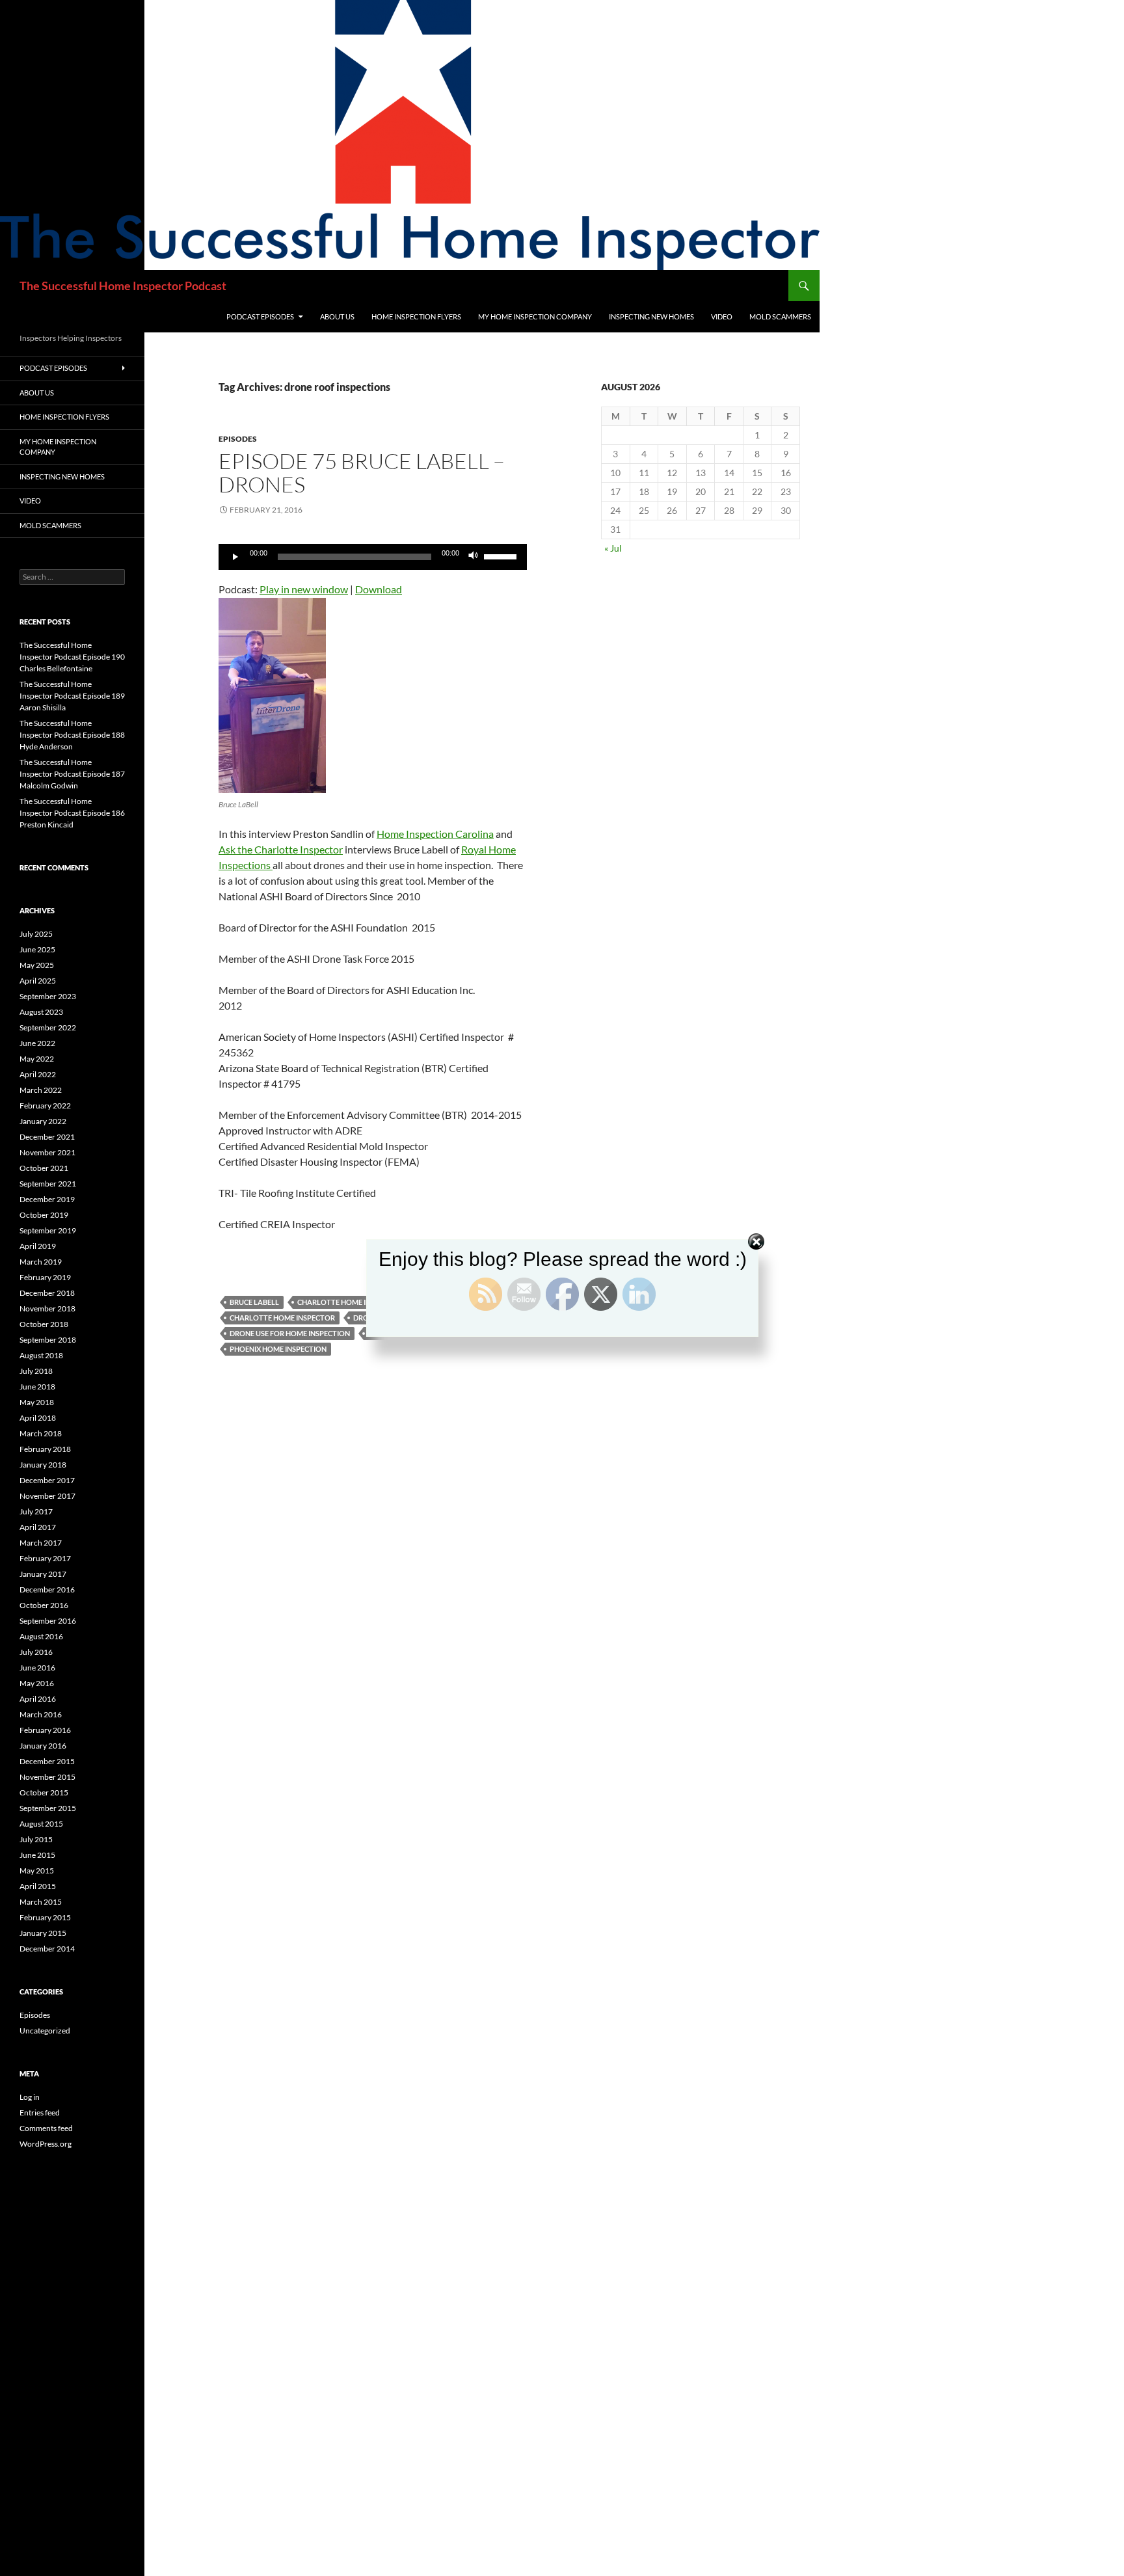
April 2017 (38, 1527)
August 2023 (41, 1012)
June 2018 (37, 1387)
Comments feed (46, 2128)
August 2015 (41, 1824)
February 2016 (45, 1730)
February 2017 (45, 1558)
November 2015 (47, 1777)
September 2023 (48, 996)
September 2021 (48, 1184)
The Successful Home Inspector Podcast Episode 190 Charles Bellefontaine (72, 657)
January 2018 (43, 1465)
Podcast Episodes (260, 316)
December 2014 (47, 1949)
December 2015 (47, 1761)
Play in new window (304, 589)
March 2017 (41, 1543)
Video (722, 316)
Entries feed (40, 2113)
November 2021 (47, 1152)
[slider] (502, 556)
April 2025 (38, 981)
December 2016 (47, 1590)
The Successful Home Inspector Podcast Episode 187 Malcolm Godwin (72, 774)
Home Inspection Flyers (416, 316)
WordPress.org (46, 2144)
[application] (373, 557)
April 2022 (38, 1074)
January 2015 (43, 1933)
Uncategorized (45, 2031)
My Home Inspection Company (535, 316)
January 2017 (43, 1574)
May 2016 (37, 1683)
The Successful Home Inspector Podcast (123, 286)
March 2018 (41, 1433)
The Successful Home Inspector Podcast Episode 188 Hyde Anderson (72, 735)
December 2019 (47, 1199)
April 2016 (38, 1699)
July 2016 (36, 1652)
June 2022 (37, 1043)
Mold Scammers (780, 316)
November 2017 (47, 1496)
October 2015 (44, 1792)
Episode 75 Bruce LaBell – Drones (362, 473)
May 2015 (37, 1871)
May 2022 (37, 1059)
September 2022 (48, 1027)
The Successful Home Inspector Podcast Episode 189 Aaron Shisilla (72, 696)
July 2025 (36, 934)
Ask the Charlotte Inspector (281, 849)
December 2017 (47, 1480)
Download (379, 589)
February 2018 (45, 1449)
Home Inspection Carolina (435, 834)
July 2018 (36, 1371)
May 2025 (37, 965)
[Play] (235, 557)
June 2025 (37, 949)
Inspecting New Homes (651, 316)
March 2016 (41, 1714)
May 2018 (37, 1402)
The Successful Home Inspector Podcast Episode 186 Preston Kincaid (72, 813)
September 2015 (48, 1808)
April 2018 (38, 1418)
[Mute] (474, 557)
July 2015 (36, 1839)
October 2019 (44, 1215)
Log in (30, 2097)
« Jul (613, 548)
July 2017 (36, 1511)
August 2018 (41, 1355)
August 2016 (41, 1636)
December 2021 (47, 1137)
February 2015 (45, 1917)
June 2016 (37, 1668)
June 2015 (37, 1855)
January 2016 (43, 1746)
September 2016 (48, 1621)
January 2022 (43, 1121)
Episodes (238, 439)
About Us (337, 316)
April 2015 (38, 1886)
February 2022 (45, 1106)
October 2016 (44, 1605)
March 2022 (41, 1090)
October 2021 (44, 1168)
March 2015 (41, 1902)
